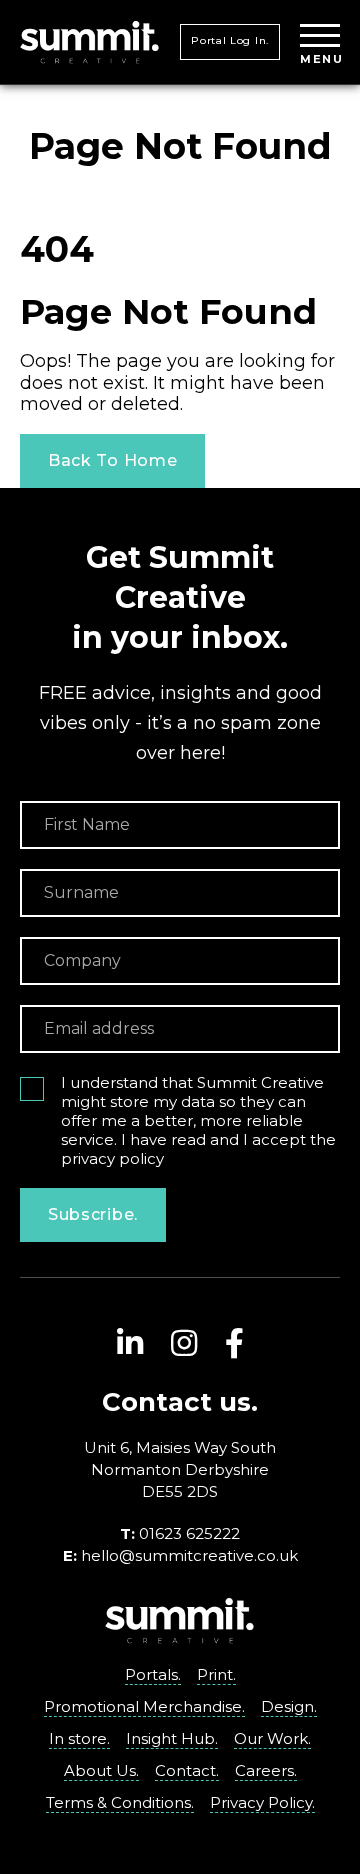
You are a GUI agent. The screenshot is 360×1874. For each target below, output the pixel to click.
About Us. (101, 1770)
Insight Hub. (172, 1738)
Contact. (187, 1770)
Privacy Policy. (262, 1802)
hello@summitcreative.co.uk (189, 1555)
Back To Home (112, 460)
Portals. (153, 1674)
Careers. (266, 1770)
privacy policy (112, 1158)
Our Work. (272, 1738)
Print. (216, 1674)
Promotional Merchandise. (144, 1706)
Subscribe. (93, 1214)
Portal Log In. (230, 40)
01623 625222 (189, 1533)
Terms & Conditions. (120, 1802)
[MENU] (320, 37)
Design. (289, 1706)
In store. (79, 1738)
